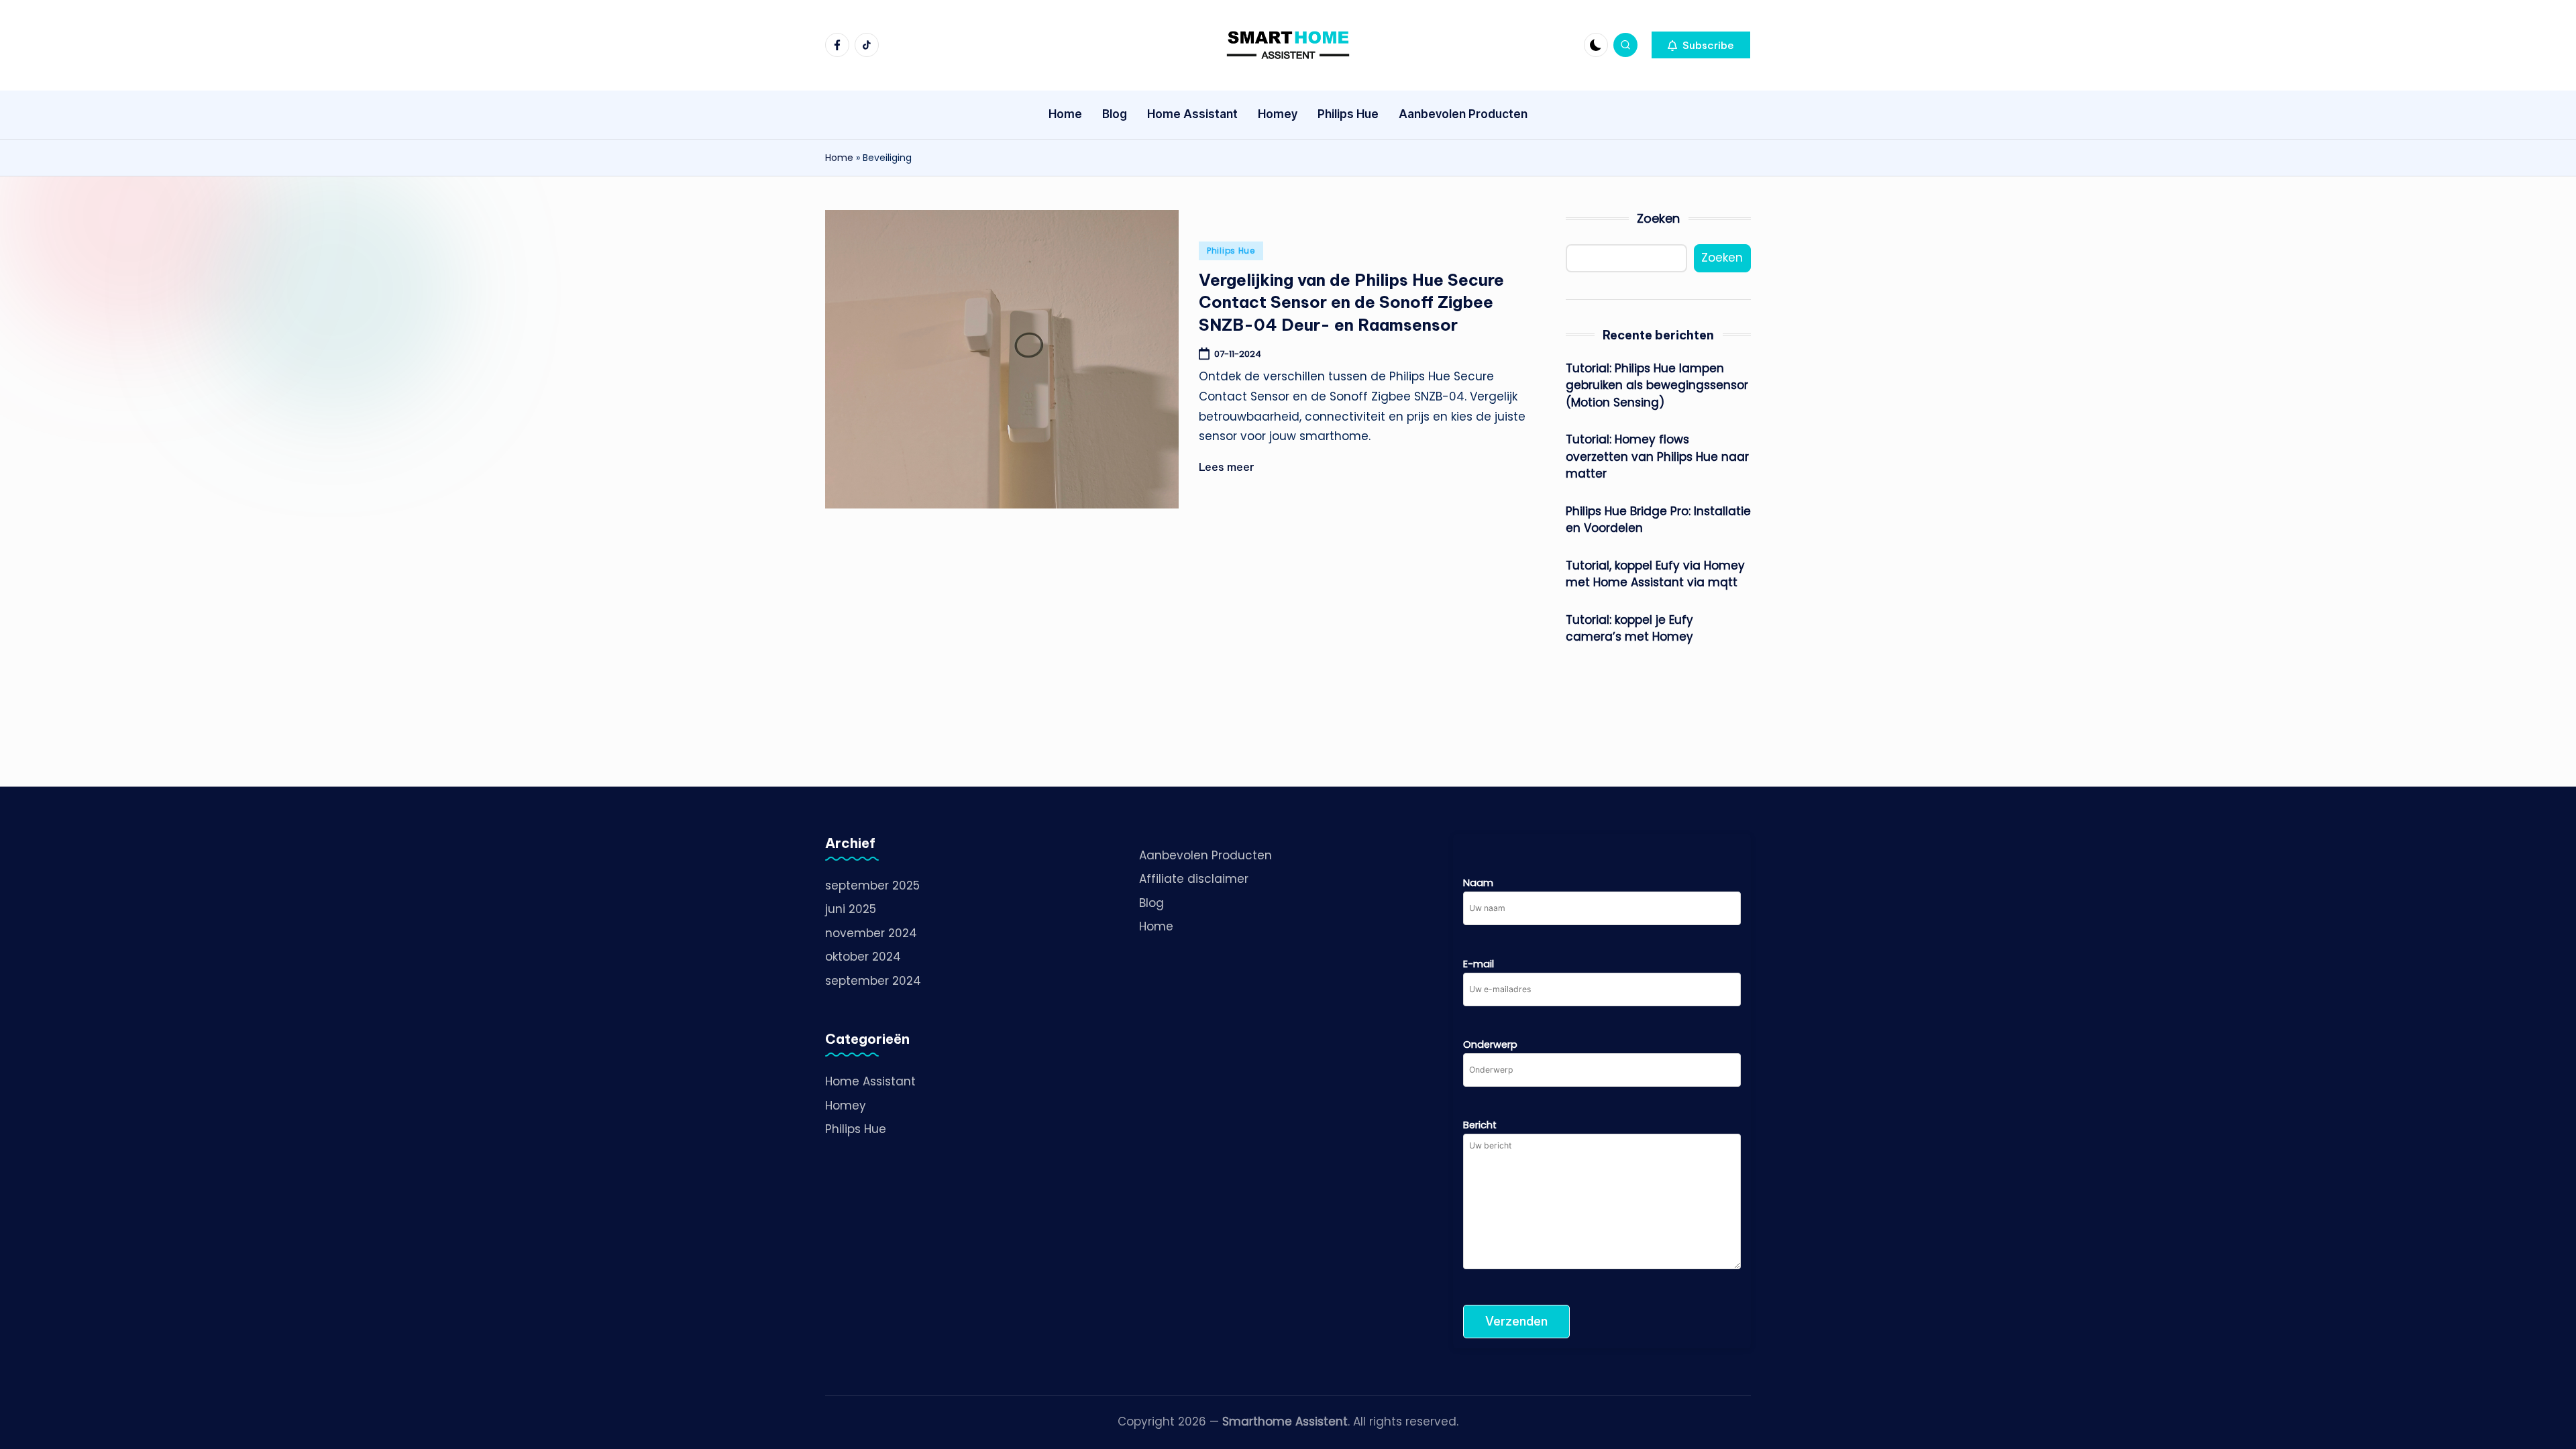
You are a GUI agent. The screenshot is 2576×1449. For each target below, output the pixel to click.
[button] (1701, 45)
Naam (1478, 883)
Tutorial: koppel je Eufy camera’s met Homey (1629, 629)
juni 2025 (851, 909)
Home (839, 158)
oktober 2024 (863, 957)
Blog (1151, 903)
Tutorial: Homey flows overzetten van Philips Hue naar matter (1657, 457)
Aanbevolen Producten (1205, 855)
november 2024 (871, 933)
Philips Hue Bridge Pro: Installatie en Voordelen (1658, 520)
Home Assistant (870, 1081)
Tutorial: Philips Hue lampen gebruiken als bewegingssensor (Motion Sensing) (1657, 385)
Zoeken (1658, 218)
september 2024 (873, 981)
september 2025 (872, 885)
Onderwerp (1490, 1044)
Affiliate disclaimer (1194, 879)
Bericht (1480, 1125)
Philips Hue (1231, 251)
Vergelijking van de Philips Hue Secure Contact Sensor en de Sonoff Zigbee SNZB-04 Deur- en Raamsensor (1351, 302)
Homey (846, 1106)
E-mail (1479, 964)
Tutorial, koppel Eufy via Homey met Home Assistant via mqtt (1655, 574)
